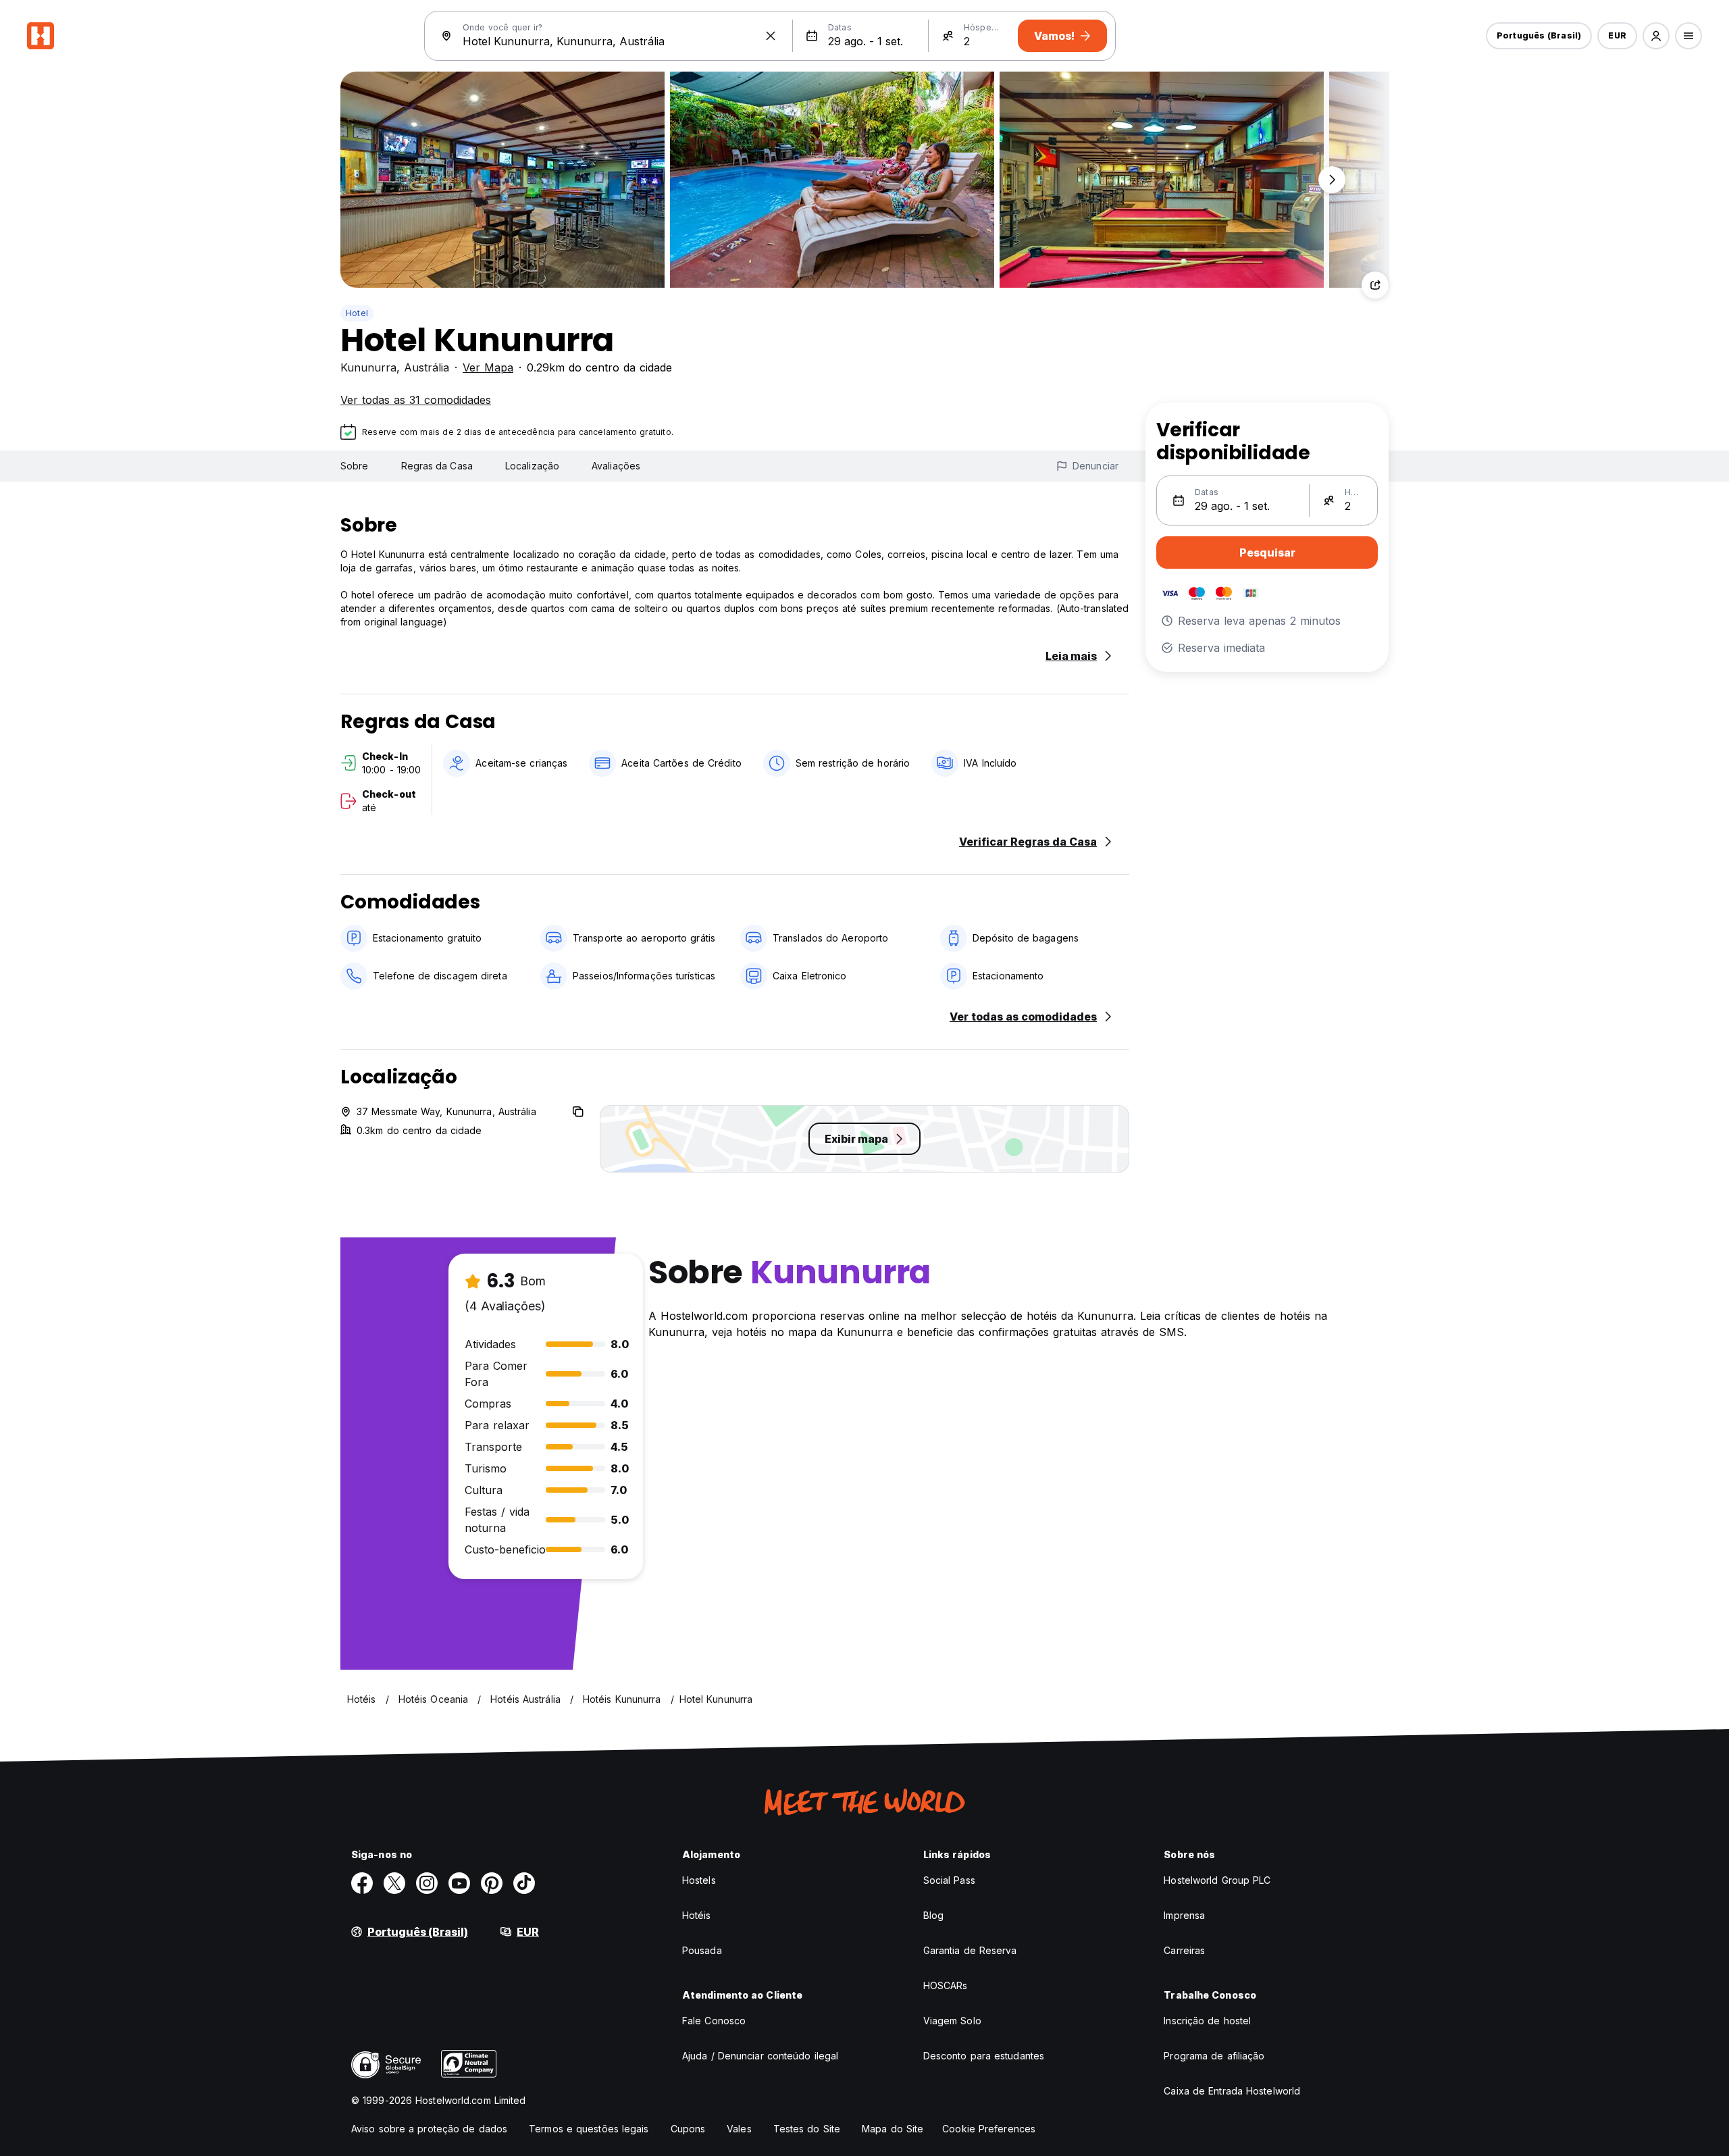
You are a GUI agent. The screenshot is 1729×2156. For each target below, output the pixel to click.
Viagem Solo (952, 2021)
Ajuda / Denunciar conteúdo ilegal (760, 2056)
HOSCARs (946, 1985)
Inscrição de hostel (1207, 2021)
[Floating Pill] (1332, 180)
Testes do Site (807, 2129)
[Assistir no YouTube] (459, 1883)
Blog (933, 1915)
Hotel (357, 313)
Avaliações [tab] (616, 466)
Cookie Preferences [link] (989, 2129)
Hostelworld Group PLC (1217, 1880)
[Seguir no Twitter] (394, 1883)
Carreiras (1184, 1950)
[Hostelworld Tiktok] (524, 1883)
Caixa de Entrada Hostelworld (1232, 2091)
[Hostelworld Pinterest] (492, 1883)
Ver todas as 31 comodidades (416, 400)
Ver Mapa (488, 367)
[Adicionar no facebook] (362, 1883)
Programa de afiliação (1214, 2056)
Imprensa (1184, 1915)
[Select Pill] (1656, 36)
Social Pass (949, 1880)
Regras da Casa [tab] (437, 466)
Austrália (427, 367)
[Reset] (771, 36)
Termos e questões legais (589, 2129)
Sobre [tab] (355, 466)
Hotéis (697, 1915)
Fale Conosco (714, 2021)
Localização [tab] (532, 466)
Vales (739, 2129)
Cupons (688, 2129)
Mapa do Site (893, 2129)
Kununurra (368, 367)
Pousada (702, 1950)
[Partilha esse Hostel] (1375, 285)
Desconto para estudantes (984, 2056)
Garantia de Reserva (970, 1950)
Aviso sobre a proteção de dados (429, 2129)
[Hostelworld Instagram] (427, 1883)
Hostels (699, 1880)
